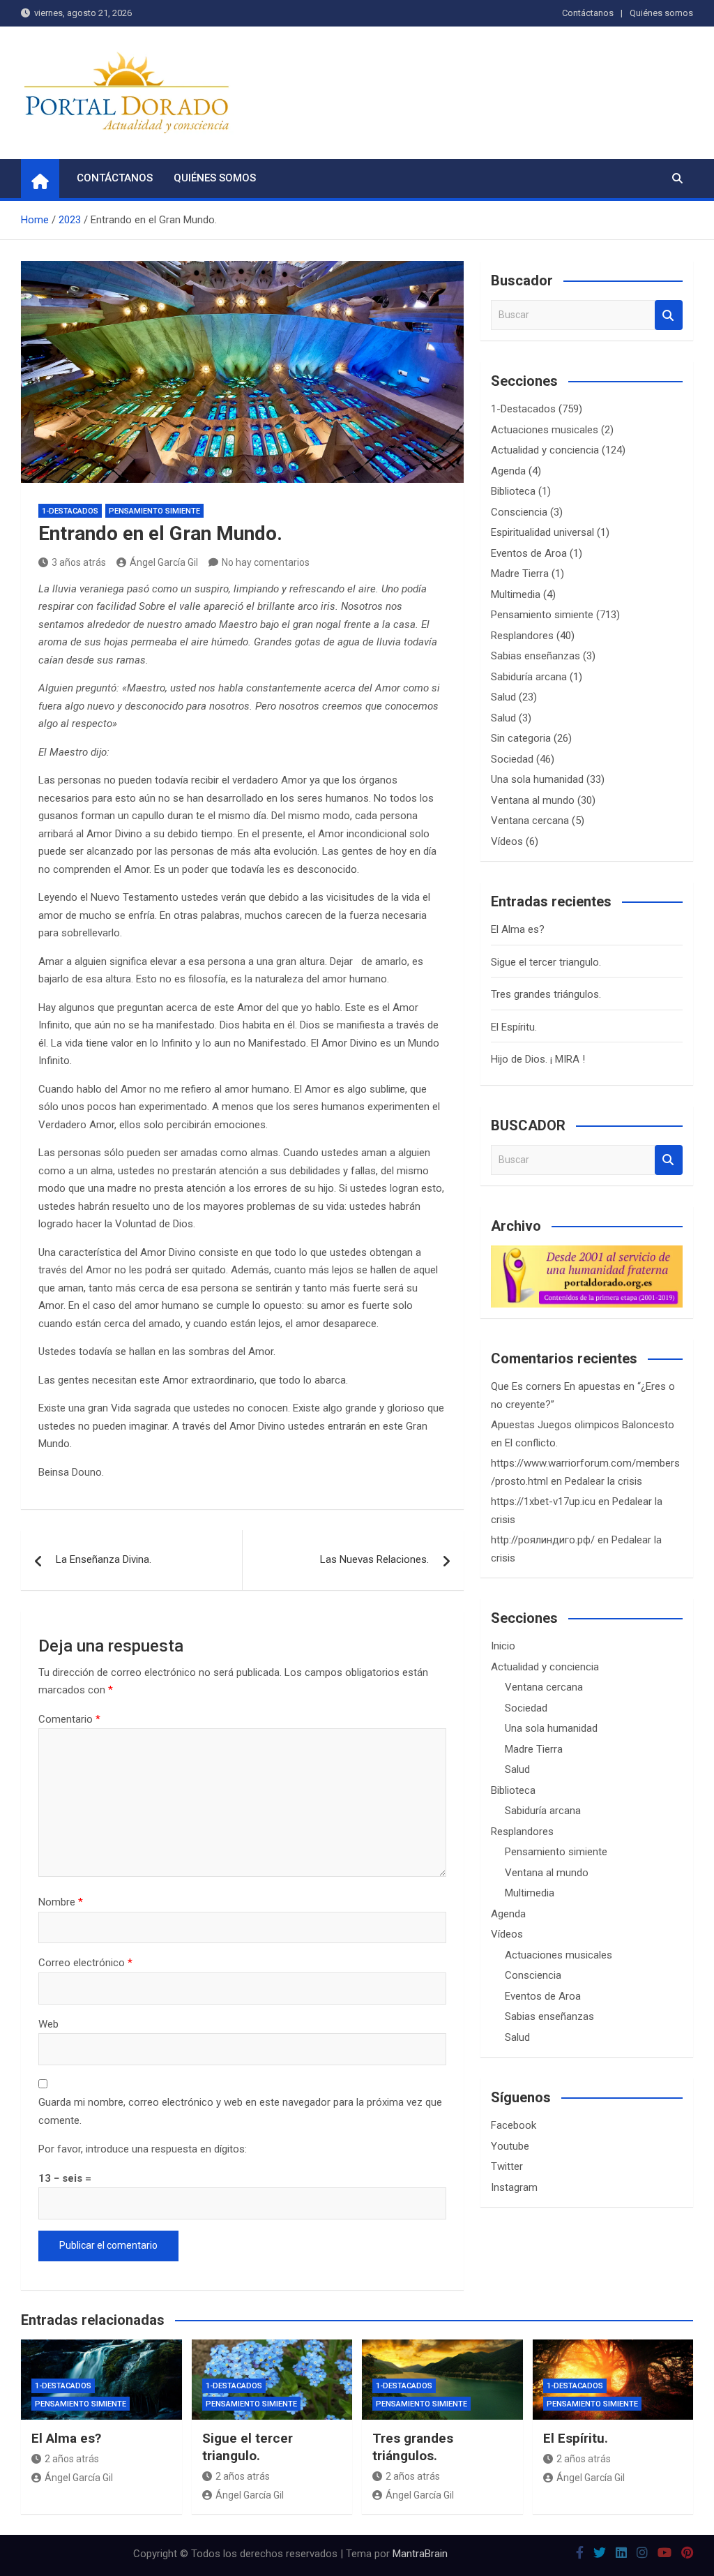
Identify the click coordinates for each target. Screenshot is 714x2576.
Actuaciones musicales (545, 430)
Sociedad (512, 759)
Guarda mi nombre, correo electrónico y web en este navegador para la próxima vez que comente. (240, 2111)
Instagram (514, 2187)
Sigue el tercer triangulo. (546, 962)
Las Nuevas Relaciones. (374, 1559)
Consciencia (519, 512)
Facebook (514, 2125)
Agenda (508, 471)
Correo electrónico (85, 1963)
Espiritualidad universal (542, 532)
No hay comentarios (266, 562)
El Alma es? (518, 929)
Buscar (669, 315)
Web (48, 2024)
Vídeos (507, 841)
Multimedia (516, 594)
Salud (503, 697)
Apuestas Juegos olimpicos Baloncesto (583, 1425)
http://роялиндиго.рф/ (543, 1540)
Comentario (69, 1719)
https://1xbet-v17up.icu (543, 1502)
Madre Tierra (520, 574)
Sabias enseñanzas (535, 656)
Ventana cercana (530, 821)
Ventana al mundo (533, 800)
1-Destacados (70, 511)
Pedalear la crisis (603, 1481)
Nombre (61, 1902)
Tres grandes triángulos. (546, 994)
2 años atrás (72, 2459)
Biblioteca (513, 491)
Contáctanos (588, 13)
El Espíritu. (514, 1027)
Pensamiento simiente (154, 511)
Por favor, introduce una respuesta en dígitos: (143, 2149)
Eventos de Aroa (529, 553)
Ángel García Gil (164, 562)
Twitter (507, 2166)
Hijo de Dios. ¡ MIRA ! (538, 1059)
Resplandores (522, 636)
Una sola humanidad (537, 779)
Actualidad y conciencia (545, 450)
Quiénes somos (661, 13)
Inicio (503, 1646)
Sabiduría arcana (529, 677)
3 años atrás (79, 562)
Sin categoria (521, 738)
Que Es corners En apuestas (556, 1386)
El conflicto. (531, 1443)
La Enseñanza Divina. (104, 1559)
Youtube (510, 2146)
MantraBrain (420, 2554)
